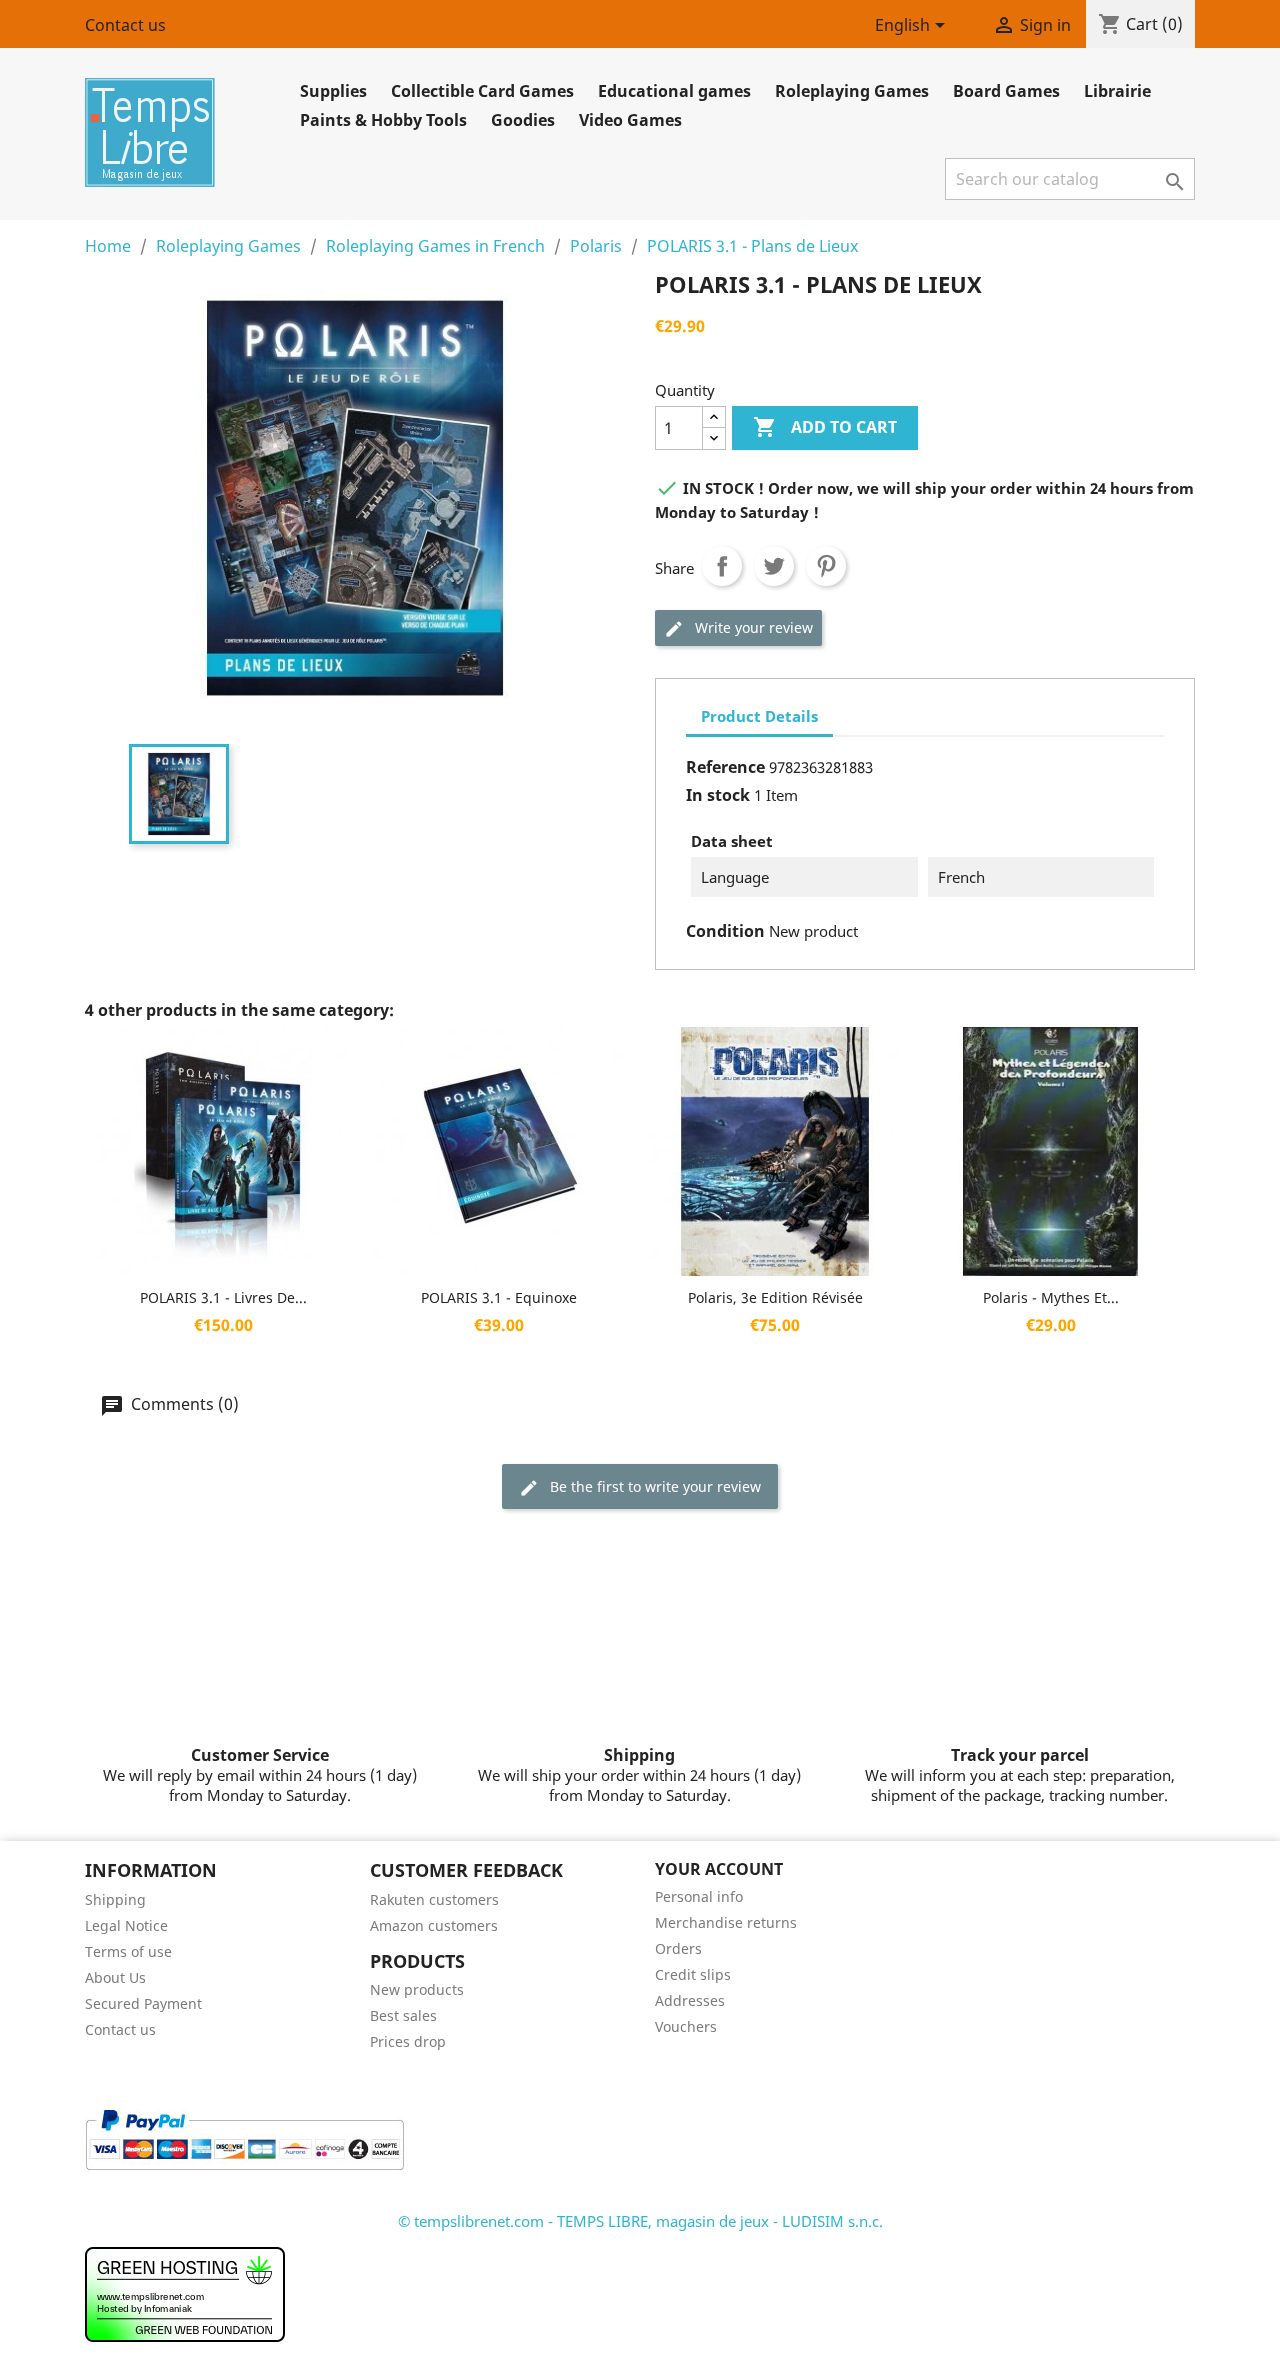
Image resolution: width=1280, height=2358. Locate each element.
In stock (718, 795)
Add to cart (825, 427)
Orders (678, 1948)
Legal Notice (126, 1925)
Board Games (1006, 91)
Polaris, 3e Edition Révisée (775, 1297)
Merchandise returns (726, 1922)
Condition (725, 931)
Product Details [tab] (759, 716)
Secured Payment (143, 2003)
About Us (115, 1977)
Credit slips (693, 1974)
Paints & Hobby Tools (383, 120)
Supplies (333, 91)
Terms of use (128, 1951)
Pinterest (826, 566)
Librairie (1117, 91)
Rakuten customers (434, 1899)
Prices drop (408, 2041)
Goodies (523, 120)
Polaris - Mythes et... (1051, 1297)
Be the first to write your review (653, 1486)
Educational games (674, 91)
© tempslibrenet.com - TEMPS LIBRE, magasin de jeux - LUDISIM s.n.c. (640, 2221)
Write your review (752, 627)
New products (417, 1989)
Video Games (630, 120)
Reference (725, 767)
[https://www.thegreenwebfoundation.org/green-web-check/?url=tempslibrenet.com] (185, 2293)
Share (722, 566)
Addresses (690, 2000)
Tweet (774, 566)
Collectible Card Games (482, 91)
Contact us (125, 25)
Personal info (699, 1896)
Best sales (403, 2015)
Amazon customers (434, 1925)
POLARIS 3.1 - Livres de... (223, 1297)
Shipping (115, 1899)
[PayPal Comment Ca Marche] (244, 2138)
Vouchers (686, 2026)
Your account (719, 1869)
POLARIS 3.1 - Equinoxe (499, 1297)
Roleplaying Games (852, 91)
